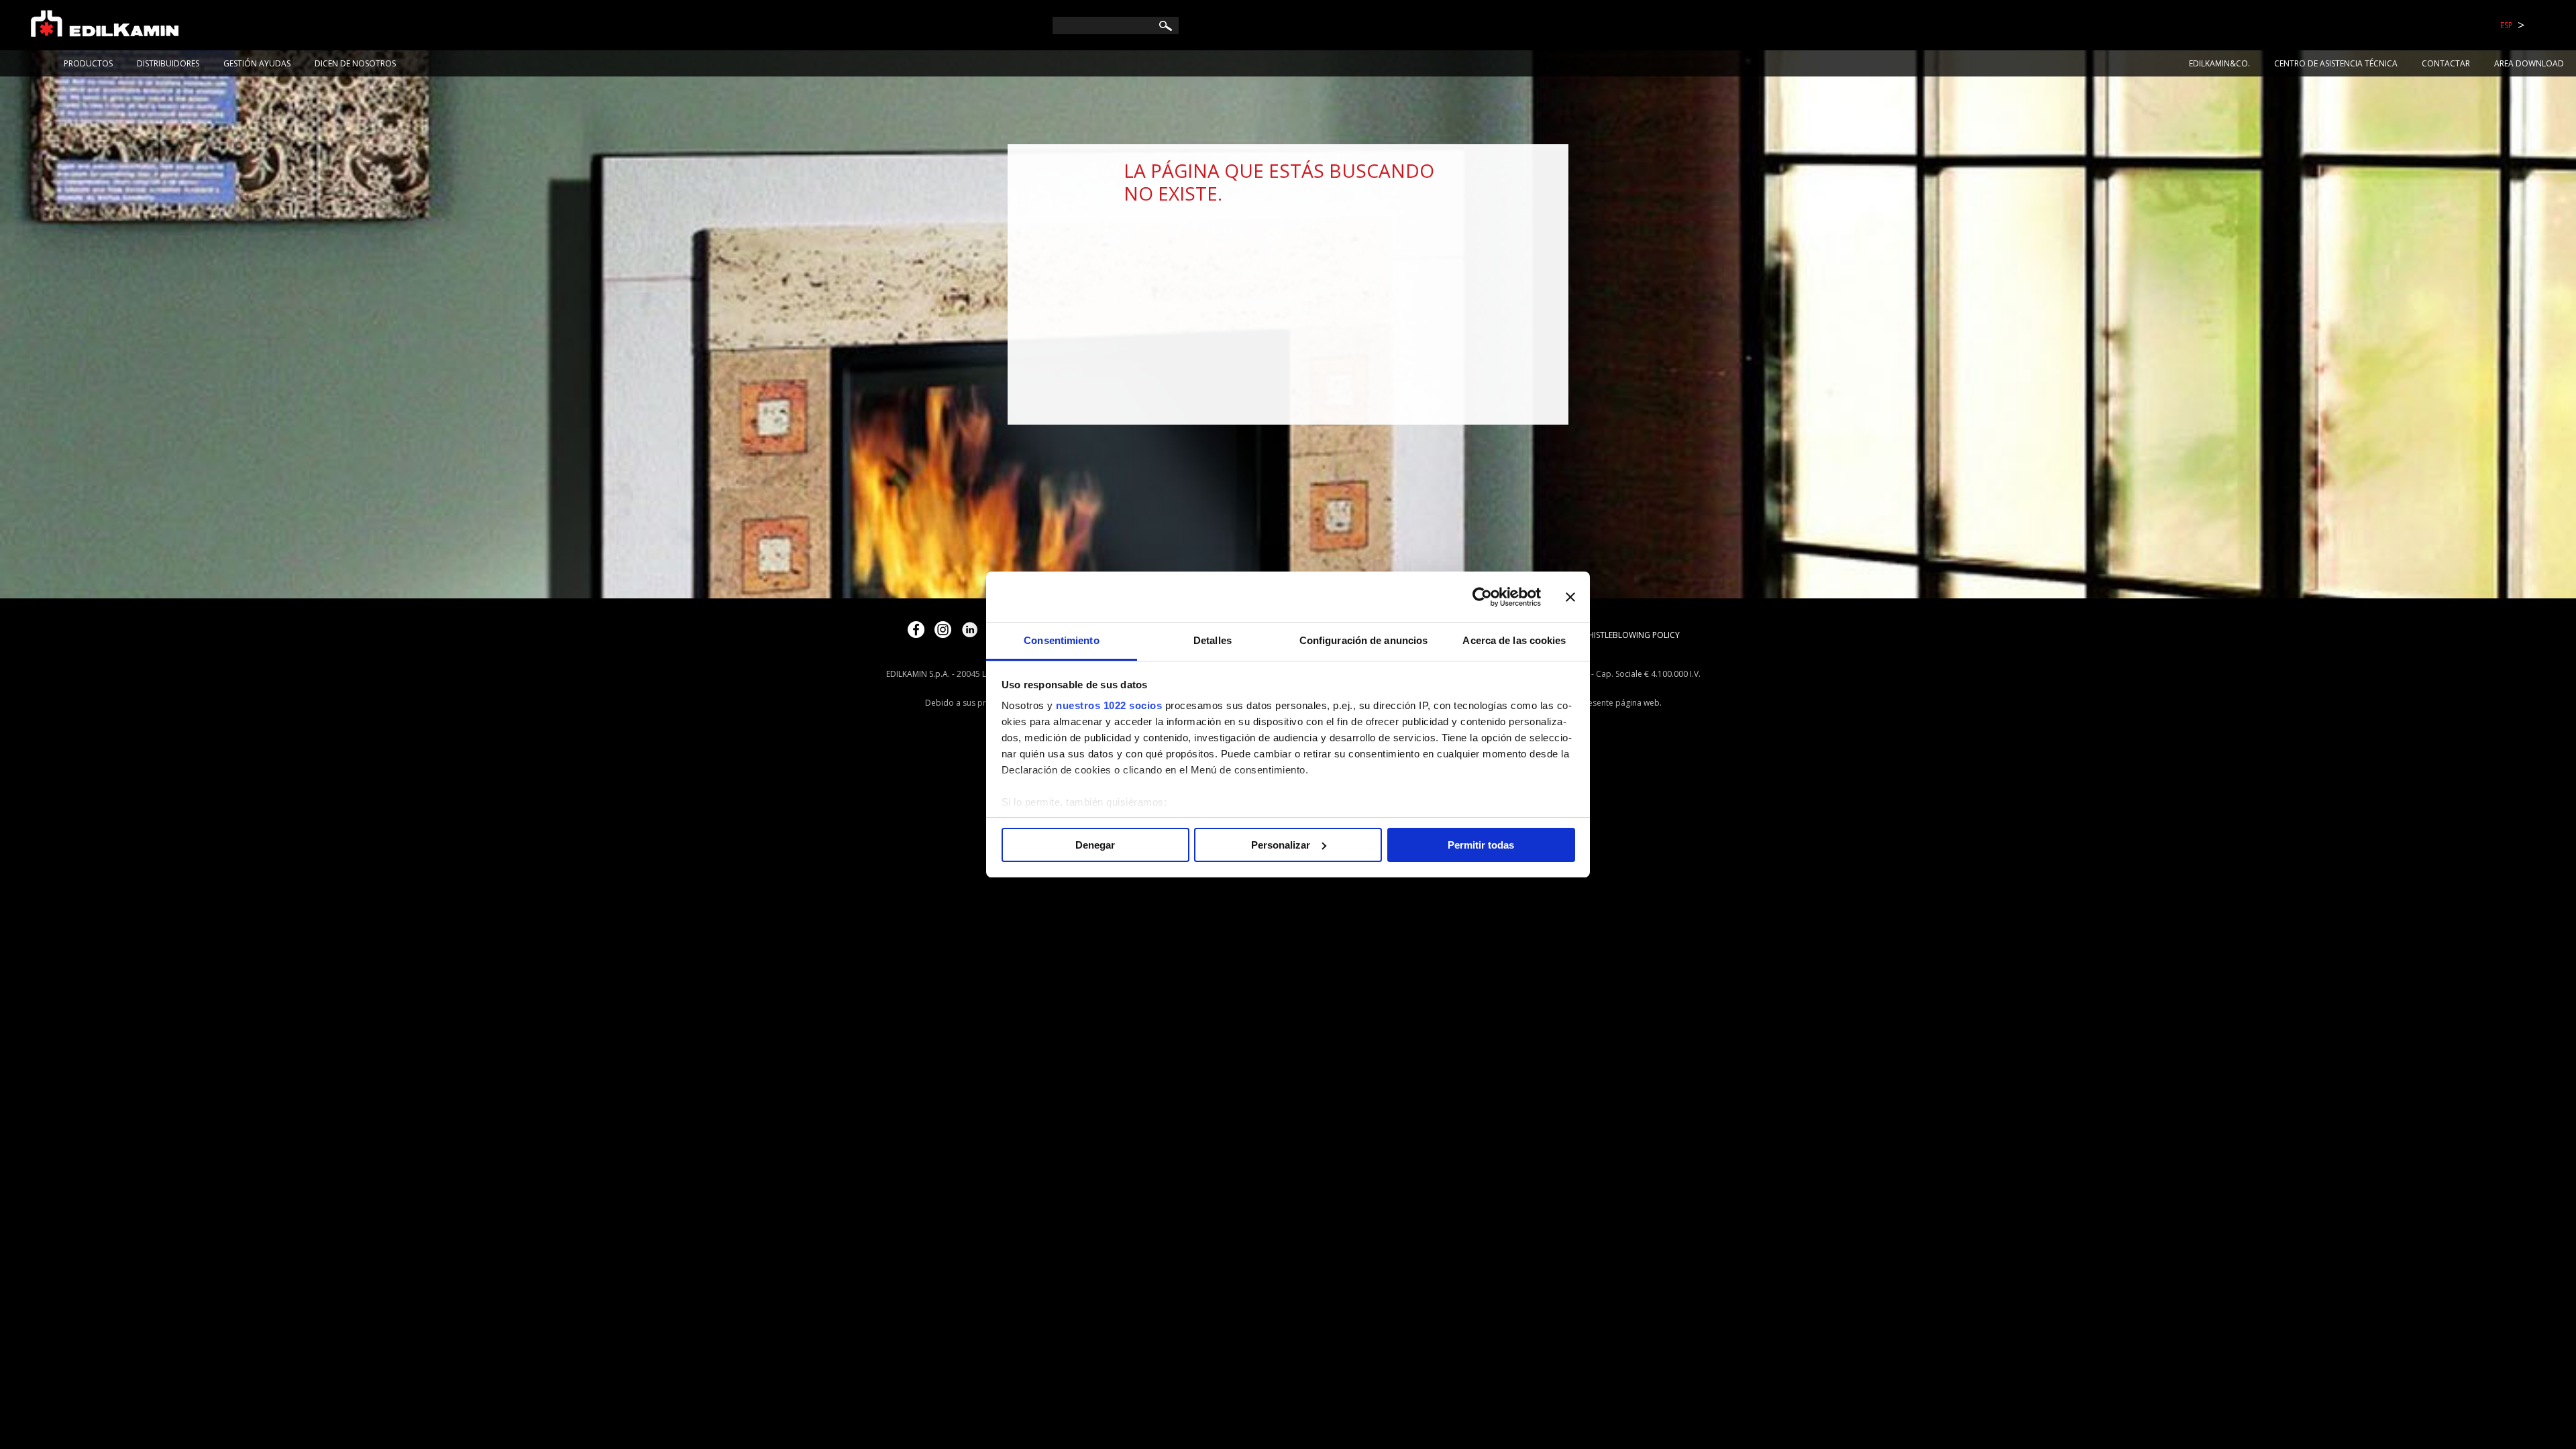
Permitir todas (1481, 845)
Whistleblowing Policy (1630, 635)
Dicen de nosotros (355, 63)
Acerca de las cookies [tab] (1514, 640)
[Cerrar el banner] (1570, 597)
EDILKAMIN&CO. (2219, 63)
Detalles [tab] (1213, 640)
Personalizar (1281, 845)
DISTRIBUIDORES (168, 63)
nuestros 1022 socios (1109, 705)
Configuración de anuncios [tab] (1364, 640)
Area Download (2529, 63)
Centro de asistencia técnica (2336, 63)
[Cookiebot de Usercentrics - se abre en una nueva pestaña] (1482, 597)
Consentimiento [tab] (1061, 640)
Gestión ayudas (257, 63)
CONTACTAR (2446, 63)
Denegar (1095, 845)
